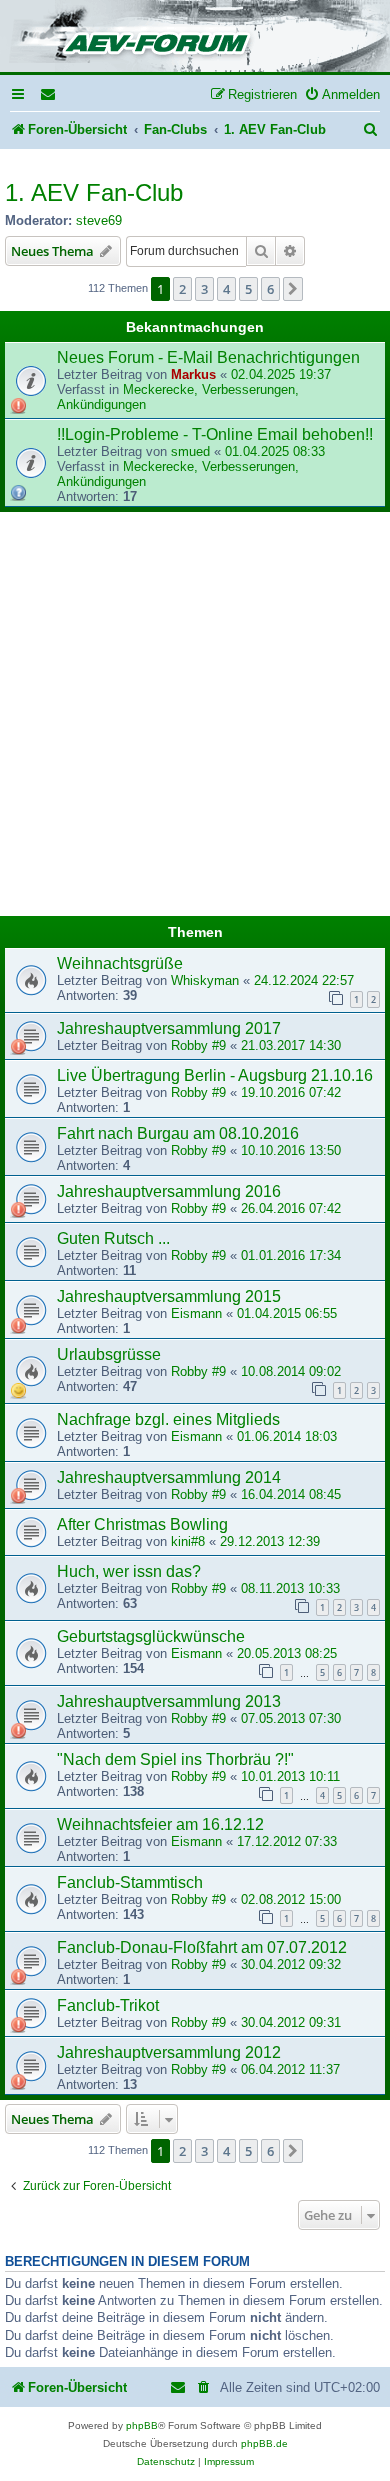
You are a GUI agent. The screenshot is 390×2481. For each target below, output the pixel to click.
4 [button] (226, 289)
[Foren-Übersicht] (195, 37)
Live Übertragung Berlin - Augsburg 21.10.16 (215, 1075)
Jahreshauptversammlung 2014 (169, 1477)
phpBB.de (264, 2443)
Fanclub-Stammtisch (130, 1882)
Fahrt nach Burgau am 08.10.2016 (178, 1133)
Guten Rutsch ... (113, 1238)
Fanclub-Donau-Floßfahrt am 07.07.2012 (202, 1947)
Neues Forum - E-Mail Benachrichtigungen (208, 357)
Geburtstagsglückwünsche (151, 1636)
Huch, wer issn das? (129, 1571)
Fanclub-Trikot (108, 2005)
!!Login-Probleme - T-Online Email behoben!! (215, 434)
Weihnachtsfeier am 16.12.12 (160, 1824)
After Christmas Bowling (142, 1524)
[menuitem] (49, 94)
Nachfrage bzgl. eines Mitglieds (168, 1419)
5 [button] (248, 289)
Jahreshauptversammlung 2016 (169, 1191)
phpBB (142, 2425)
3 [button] (204, 289)
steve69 (99, 220)
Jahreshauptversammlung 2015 (169, 1296)
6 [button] (270, 289)
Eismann (196, 1313)
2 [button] (182, 289)
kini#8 (188, 1541)
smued (190, 451)
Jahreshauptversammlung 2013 (169, 1701)
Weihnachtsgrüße (120, 963)
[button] (293, 289)
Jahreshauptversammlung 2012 (169, 2052)
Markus (193, 374)
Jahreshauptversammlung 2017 (169, 1028)
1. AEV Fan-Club (94, 192)
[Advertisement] (195, 717)
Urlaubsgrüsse (109, 1354)
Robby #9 (198, 1045)
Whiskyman (205, 980)
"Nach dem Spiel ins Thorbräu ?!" (175, 1759)
